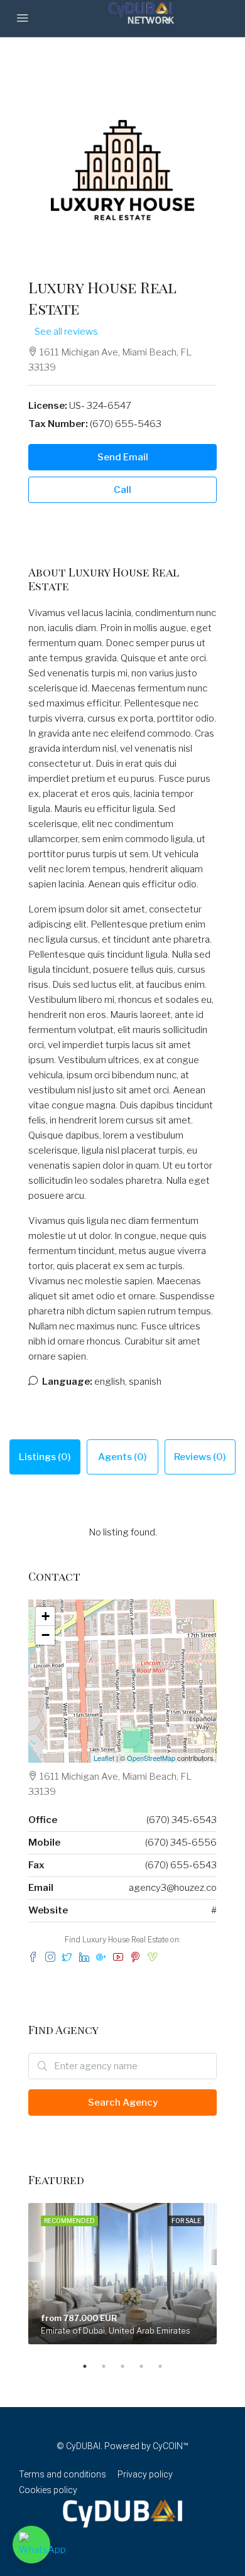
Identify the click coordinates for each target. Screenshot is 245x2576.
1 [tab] (91, 2366)
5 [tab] (166, 2366)
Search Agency (123, 2102)
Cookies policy (48, 2490)
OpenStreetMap (151, 1758)
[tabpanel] (122, 2274)
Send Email (123, 457)
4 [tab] (148, 2366)
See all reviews (66, 332)
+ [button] (46, 1616)
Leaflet (104, 1758)
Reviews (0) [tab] (200, 1457)
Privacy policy (145, 2474)
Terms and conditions (63, 2474)
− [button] (46, 1635)
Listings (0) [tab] (45, 1457)
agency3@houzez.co (173, 1888)
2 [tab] (110, 2366)
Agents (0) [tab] (122, 1457)
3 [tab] (129, 2366)
